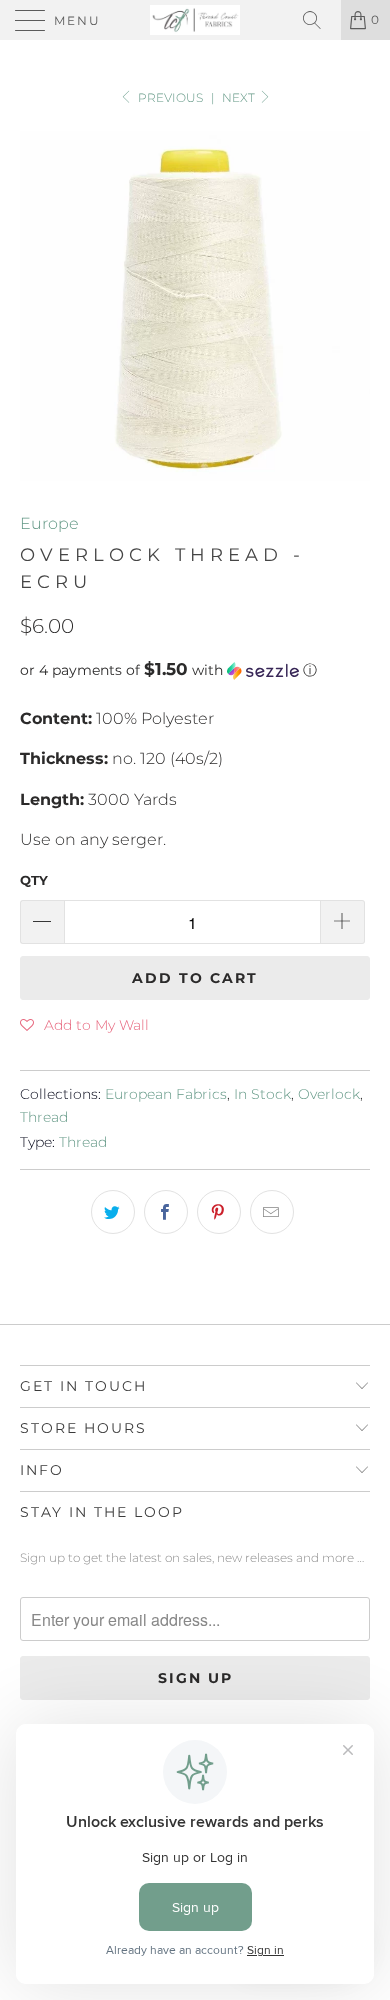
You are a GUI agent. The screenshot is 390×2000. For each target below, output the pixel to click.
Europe (49, 523)
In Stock (262, 1094)
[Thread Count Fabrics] (195, 20)
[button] (195, 670)
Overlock (329, 1094)
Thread (44, 1117)
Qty (34, 880)
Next (240, 97)
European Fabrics (166, 1094)
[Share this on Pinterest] (219, 1212)
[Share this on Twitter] (113, 1212)
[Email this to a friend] (272, 1212)
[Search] (319, 20)
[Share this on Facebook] (166, 1212)
